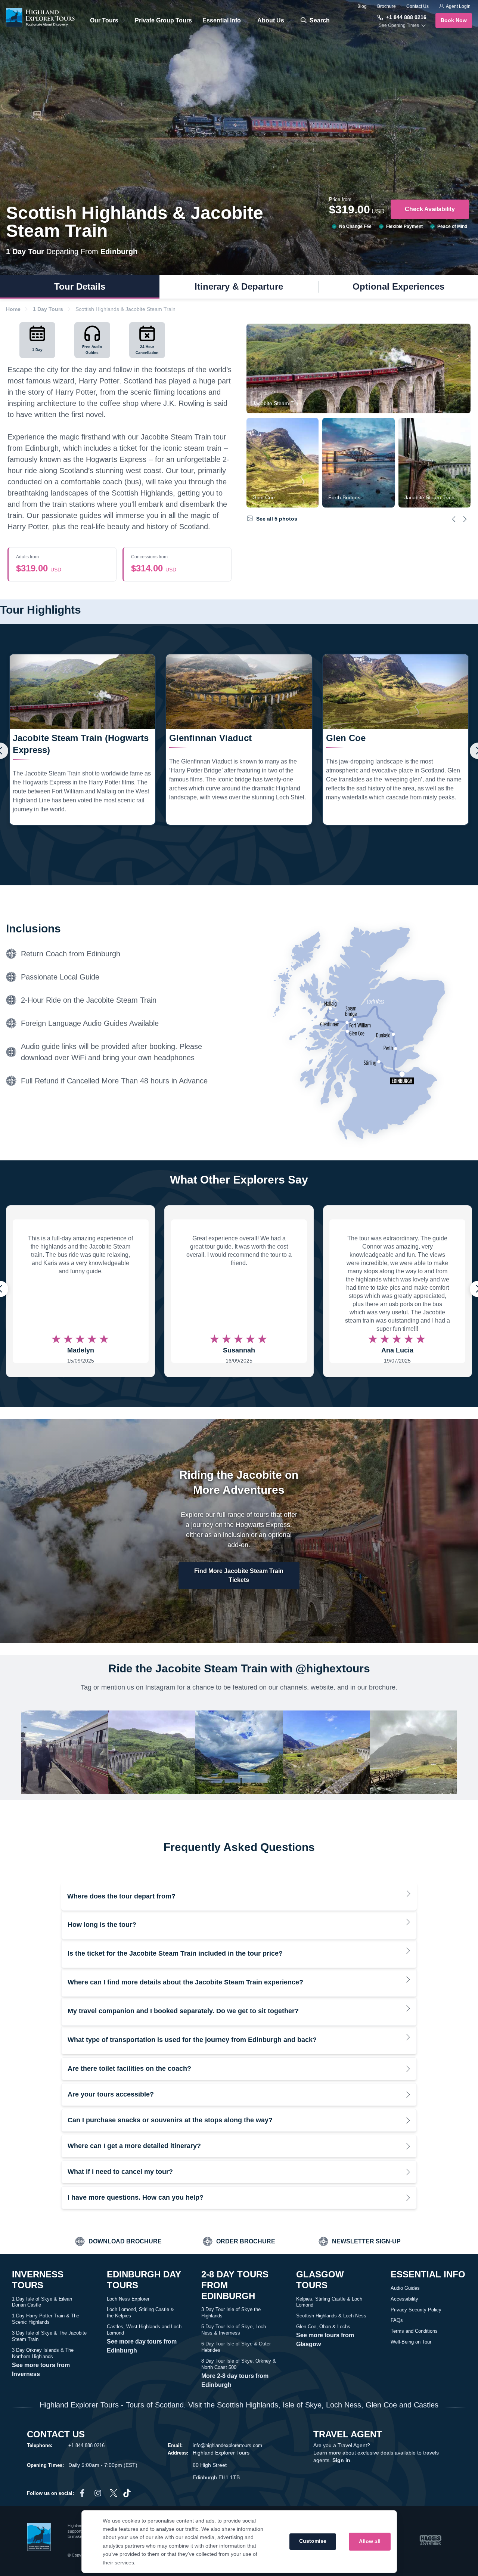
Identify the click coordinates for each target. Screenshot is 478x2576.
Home (13, 309)
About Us (271, 20)
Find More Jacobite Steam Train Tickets (239, 1575)
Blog (362, 6)
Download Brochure (125, 2241)
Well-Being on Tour (411, 2342)
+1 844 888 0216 (406, 17)
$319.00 (39, 564)
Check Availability (430, 209)
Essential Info (222, 20)
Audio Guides (405, 2288)
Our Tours (104, 20)
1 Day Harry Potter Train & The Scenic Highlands (46, 2319)
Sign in (341, 2460)
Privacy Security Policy (416, 2310)
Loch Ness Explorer (128, 2299)
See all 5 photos (276, 519)
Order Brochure (246, 2241)
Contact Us (418, 6)
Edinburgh (119, 252)
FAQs (397, 2320)
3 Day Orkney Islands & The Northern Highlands (43, 2353)
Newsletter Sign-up (366, 2241)
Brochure (387, 6)
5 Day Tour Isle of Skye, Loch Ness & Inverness (234, 2330)
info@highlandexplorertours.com (227, 2445)
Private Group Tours (163, 20)
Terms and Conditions (414, 2331)
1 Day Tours (48, 309)
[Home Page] (41, 18)
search (319, 20)
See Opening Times (399, 25)
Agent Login (458, 6)
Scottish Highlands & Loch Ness (331, 2316)
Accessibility (404, 2299)
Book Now (454, 20)
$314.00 (154, 564)
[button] (454, 519)
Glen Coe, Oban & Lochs (323, 2327)
